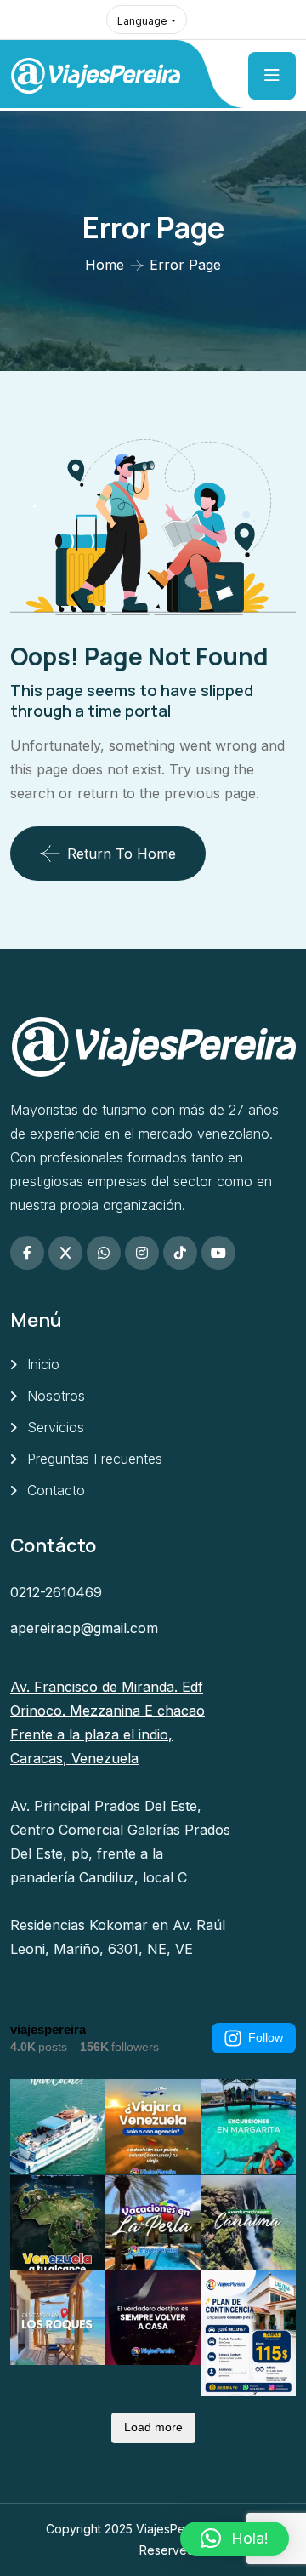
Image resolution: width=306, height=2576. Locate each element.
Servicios (56, 1427)
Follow (266, 2037)
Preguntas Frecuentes (95, 1459)
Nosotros (56, 1396)
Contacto (56, 1490)
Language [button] (142, 21)
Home (105, 265)
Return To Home (122, 854)
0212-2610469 (56, 1592)
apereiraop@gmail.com (84, 1628)
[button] (235, 2539)
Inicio (43, 1364)
